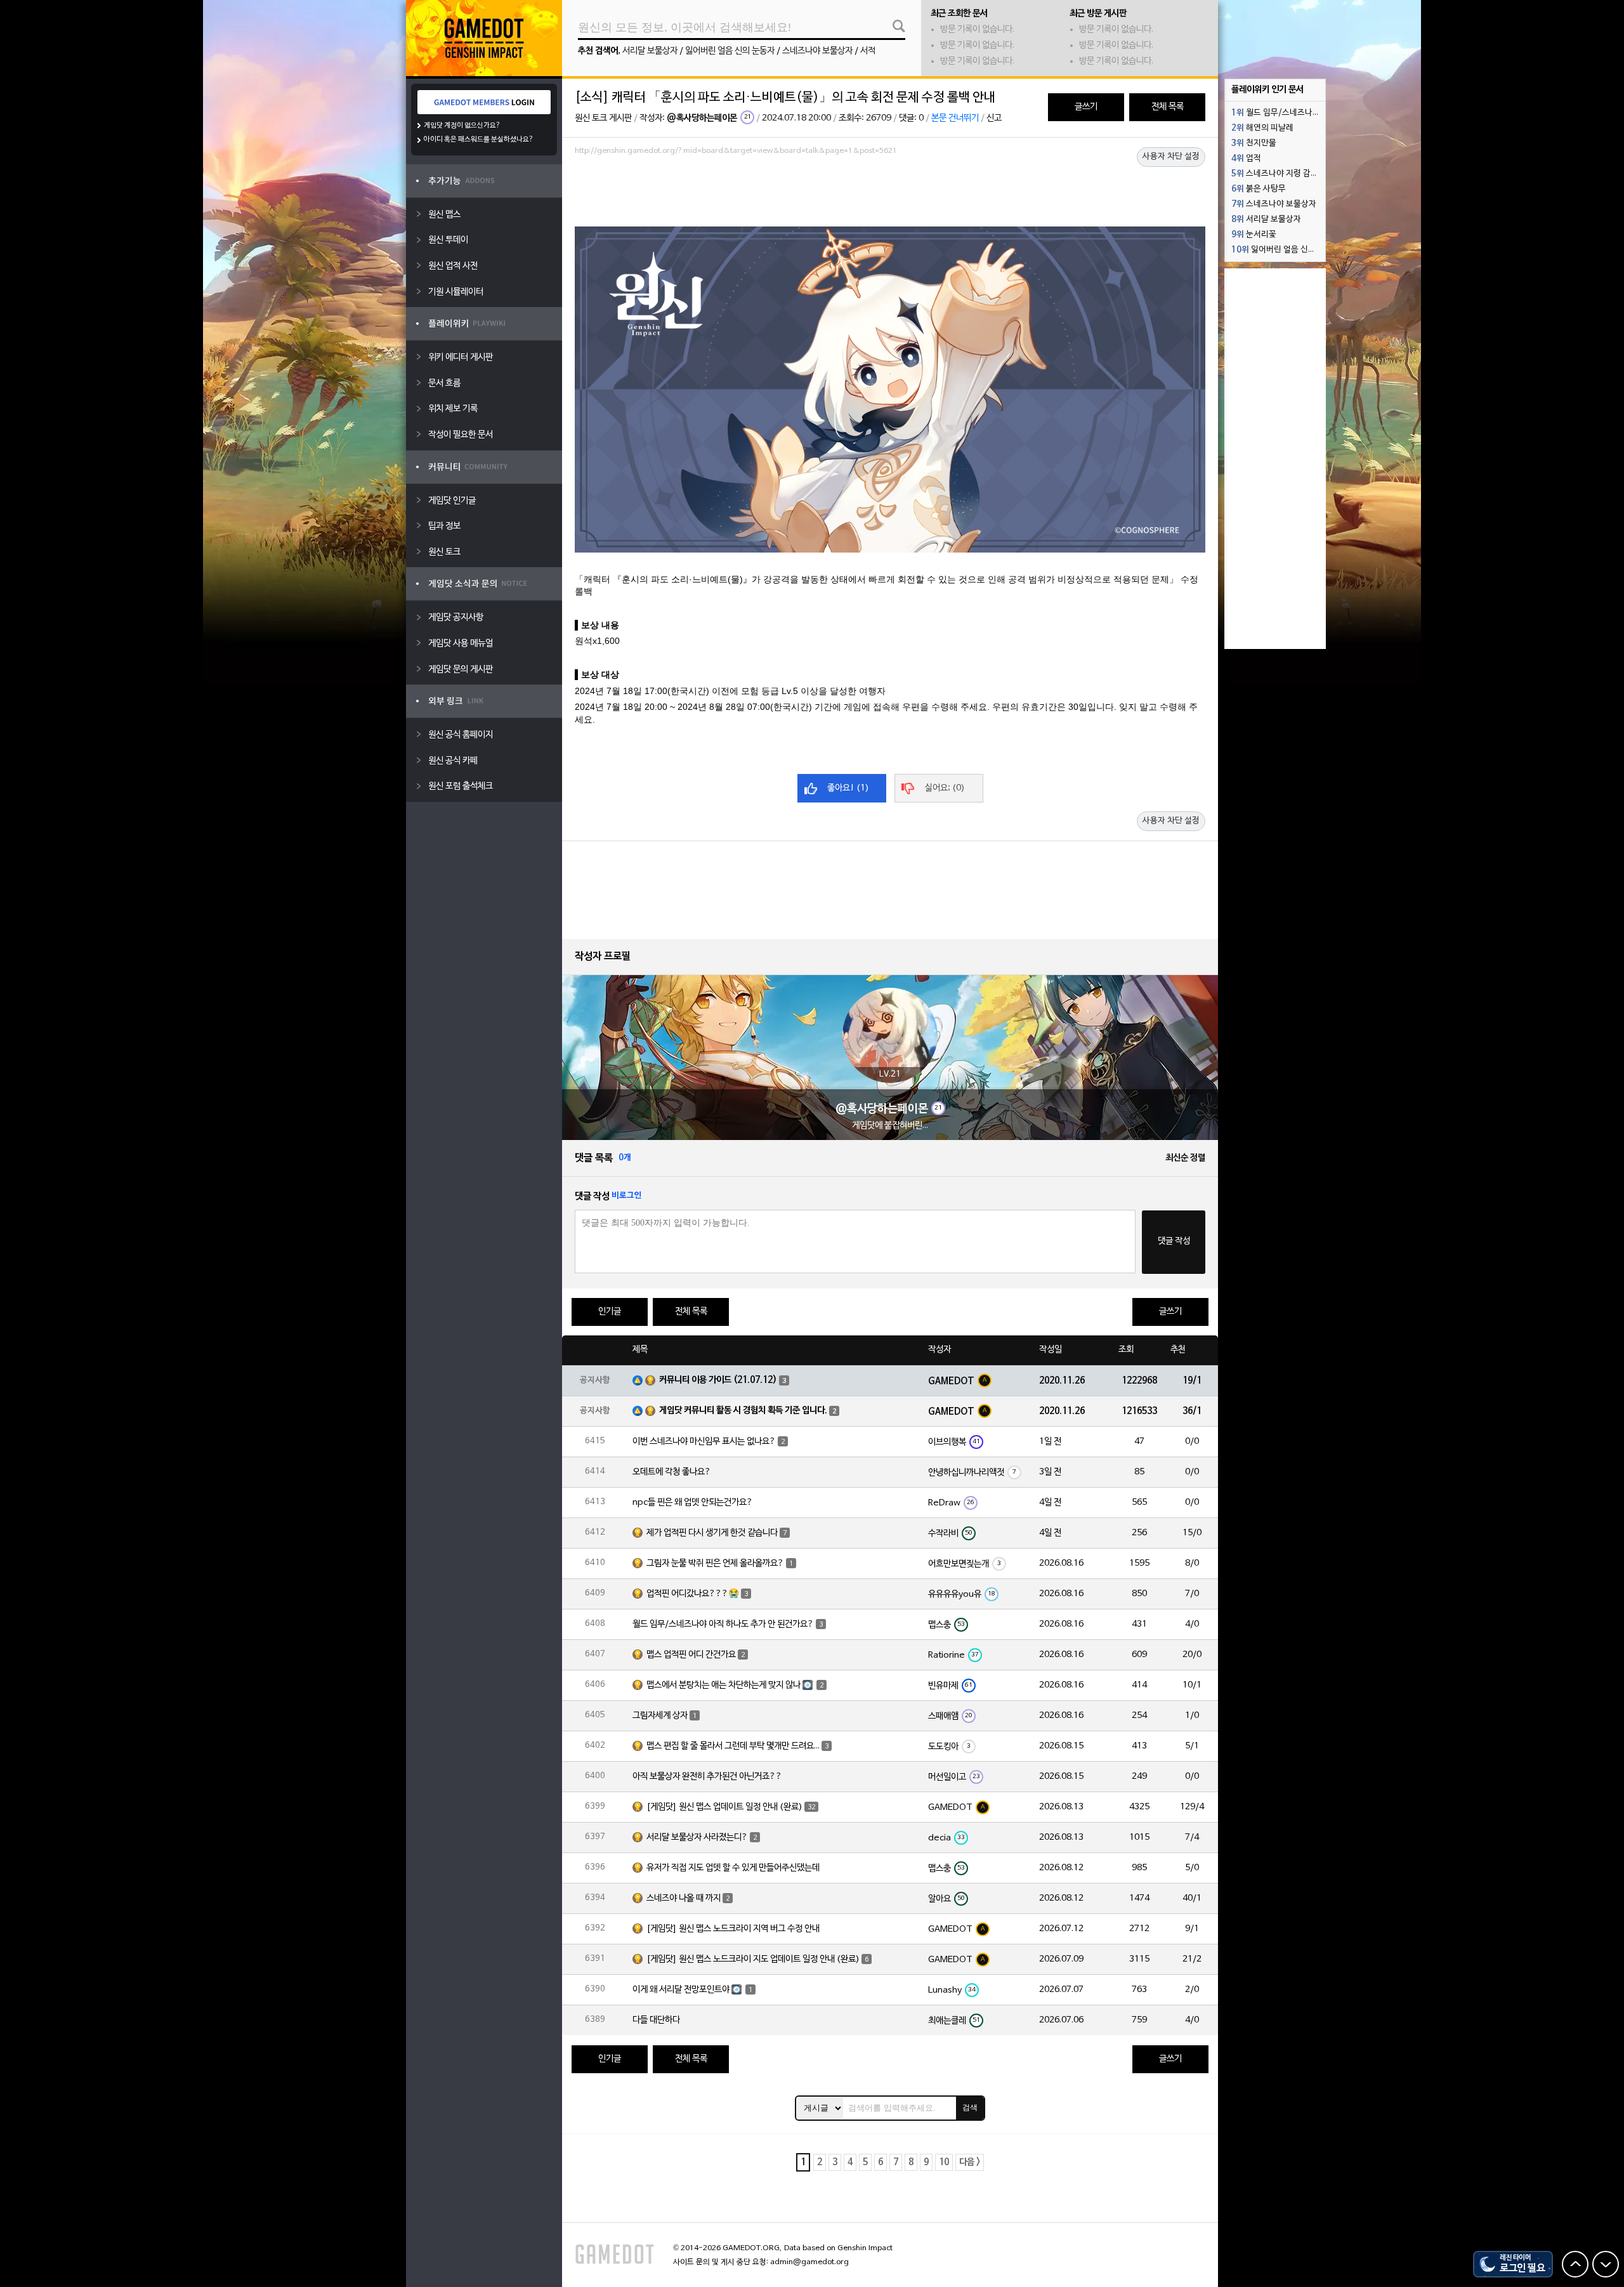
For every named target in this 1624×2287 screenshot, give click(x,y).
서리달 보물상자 (650, 51)
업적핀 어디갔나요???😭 (693, 1594)
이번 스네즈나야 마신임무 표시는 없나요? (704, 1442)
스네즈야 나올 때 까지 (684, 1898)
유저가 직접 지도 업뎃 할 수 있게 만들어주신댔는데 (733, 1868)
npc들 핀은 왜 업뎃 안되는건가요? (693, 1503)
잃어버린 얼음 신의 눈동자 (730, 51)
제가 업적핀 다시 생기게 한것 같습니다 (712, 1533)
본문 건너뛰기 (955, 118)
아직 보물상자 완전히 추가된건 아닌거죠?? (707, 1777)
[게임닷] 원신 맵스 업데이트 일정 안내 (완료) (724, 1807)
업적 (1246, 159)
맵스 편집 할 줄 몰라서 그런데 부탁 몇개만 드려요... (733, 1746)
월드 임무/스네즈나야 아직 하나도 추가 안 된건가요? (723, 1624)
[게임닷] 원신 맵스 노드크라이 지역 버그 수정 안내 (733, 1929)
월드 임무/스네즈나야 (1276, 113)
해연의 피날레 (1262, 128)
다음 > (970, 2162)
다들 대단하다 (656, 2020)
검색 (970, 2107)
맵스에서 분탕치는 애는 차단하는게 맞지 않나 (724, 1685)
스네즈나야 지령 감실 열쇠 (1278, 174)
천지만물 (1254, 143)
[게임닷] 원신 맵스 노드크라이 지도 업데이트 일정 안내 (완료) (753, 1959)
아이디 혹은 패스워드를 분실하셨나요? (479, 140)
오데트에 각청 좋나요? (672, 1472)
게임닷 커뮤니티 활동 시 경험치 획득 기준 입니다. (743, 1411)
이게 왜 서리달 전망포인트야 (681, 1990)
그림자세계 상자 (660, 1716)
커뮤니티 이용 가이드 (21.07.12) (718, 1380)
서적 (868, 51)
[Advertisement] (890, 195)
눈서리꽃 (1254, 235)
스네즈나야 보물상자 (817, 51)
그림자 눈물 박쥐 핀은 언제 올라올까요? (715, 1563)
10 (944, 2162)
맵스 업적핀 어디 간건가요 (691, 1655)
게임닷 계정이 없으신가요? (462, 126)
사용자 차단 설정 (1171, 157)
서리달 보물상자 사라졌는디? (697, 1838)
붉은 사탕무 (1259, 189)
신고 (994, 118)
